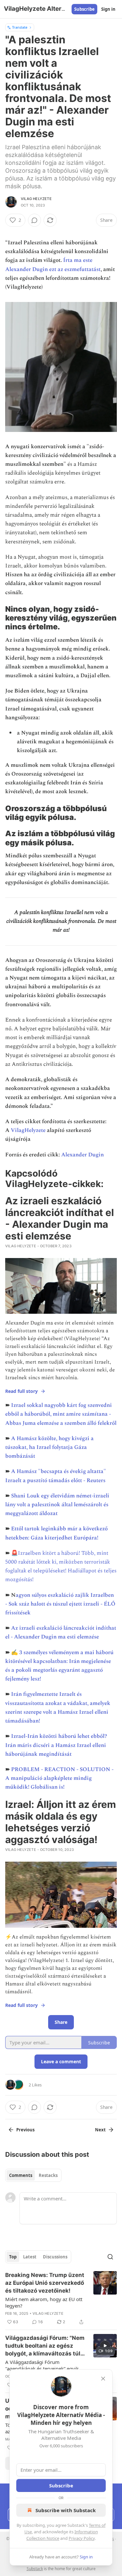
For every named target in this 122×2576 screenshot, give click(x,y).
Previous (25, 2130)
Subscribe (84, 9)
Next (100, 2130)
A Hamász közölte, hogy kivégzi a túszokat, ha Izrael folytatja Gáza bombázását (49, 1447)
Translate (20, 27)
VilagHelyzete (28, 1130)
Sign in (108, 9)
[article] (61, 2298)
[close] (103, 2379)
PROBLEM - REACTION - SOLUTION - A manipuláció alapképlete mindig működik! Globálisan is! (59, 1778)
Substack (35, 2569)
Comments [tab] (21, 2175)
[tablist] (33, 2175)
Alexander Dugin (82, 1155)
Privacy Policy (82, 2538)
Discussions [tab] (55, 2257)
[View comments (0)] (34, 220)
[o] (105, 2346)
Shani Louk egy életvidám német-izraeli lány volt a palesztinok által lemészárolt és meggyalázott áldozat (57, 1505)
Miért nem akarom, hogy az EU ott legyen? (44, 2302)
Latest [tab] (30, 2257)
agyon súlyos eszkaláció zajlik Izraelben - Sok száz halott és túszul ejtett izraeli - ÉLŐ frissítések (60, 1604)
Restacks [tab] (48, 2175)
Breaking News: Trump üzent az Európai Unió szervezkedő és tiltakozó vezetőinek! (45, 2283)
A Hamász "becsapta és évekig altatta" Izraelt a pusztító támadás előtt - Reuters (56, 1476)
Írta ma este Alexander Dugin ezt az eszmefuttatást (53, 265)
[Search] (110, 2257)
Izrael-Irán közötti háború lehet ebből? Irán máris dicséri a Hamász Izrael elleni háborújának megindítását (56, 1745)
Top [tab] (13, 2257)
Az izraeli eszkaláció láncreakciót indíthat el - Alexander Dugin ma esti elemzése (61, 1632)
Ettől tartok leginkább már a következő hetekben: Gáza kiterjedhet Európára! (56, 1533)
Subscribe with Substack (66, 2510)
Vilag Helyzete (36, 199)
